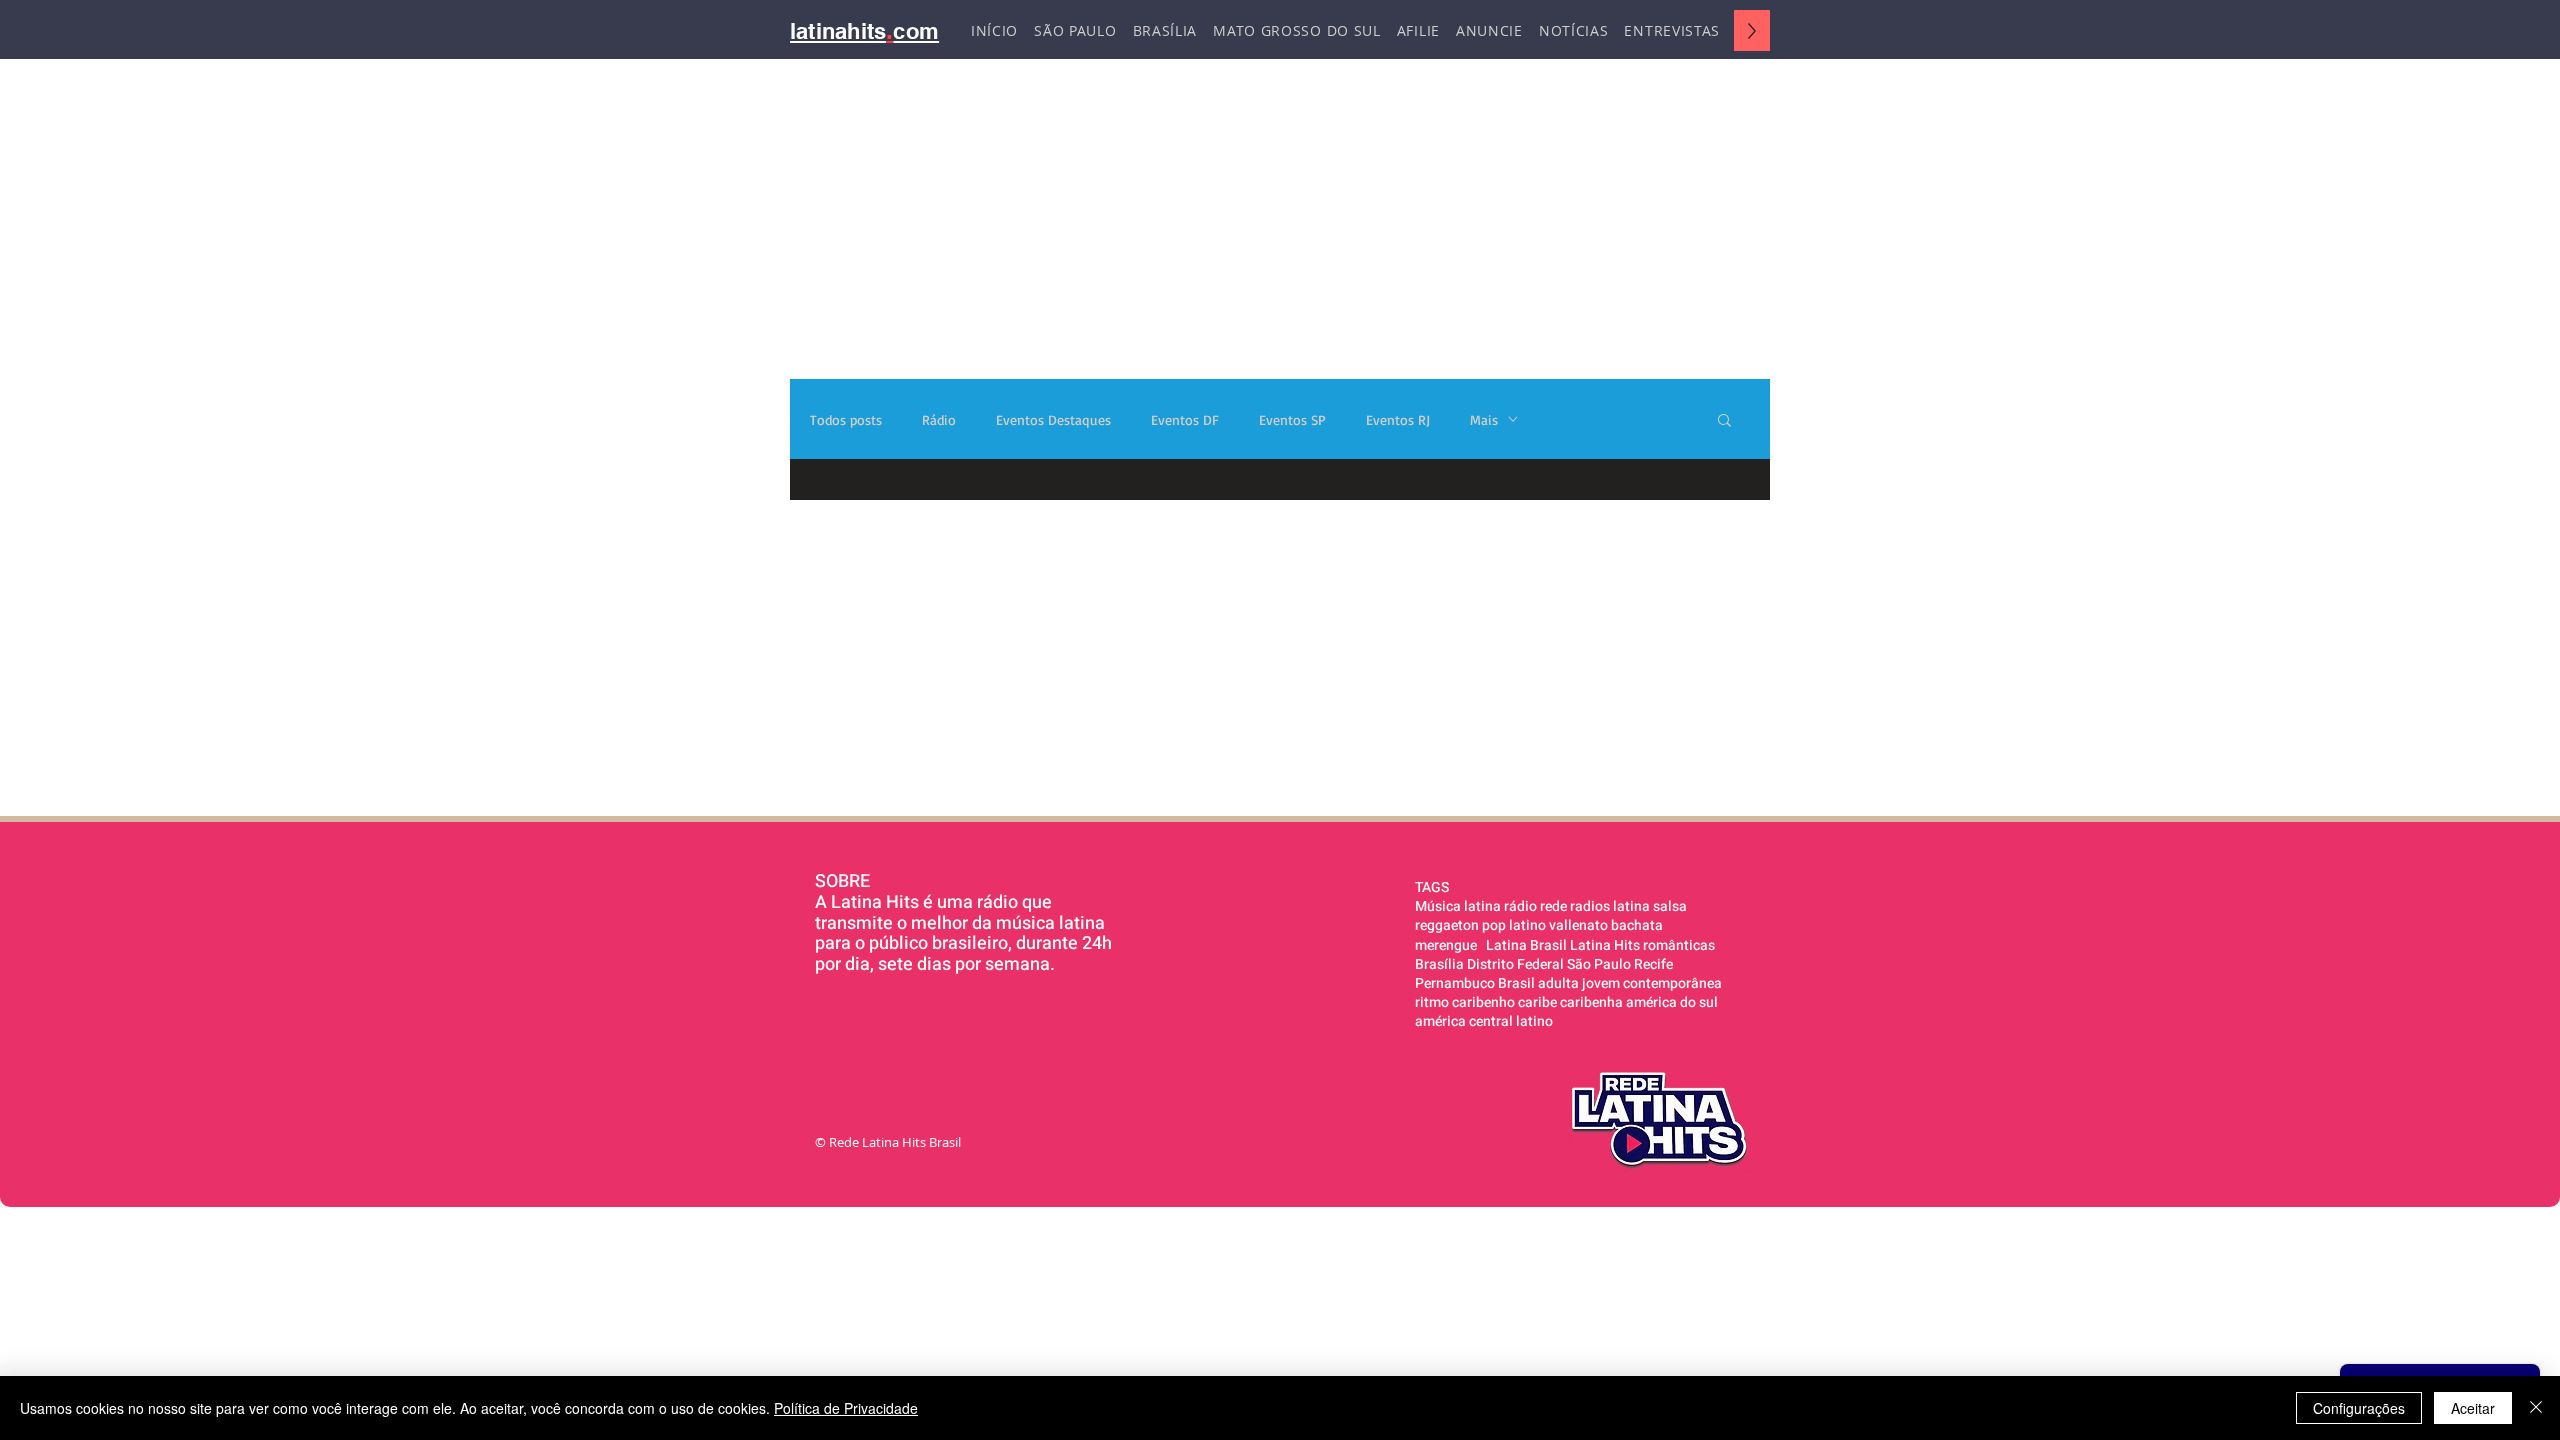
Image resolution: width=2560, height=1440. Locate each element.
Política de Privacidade (846, 1408)
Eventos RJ (1398, 419)
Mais (1484, 419)
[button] (1724, 421)
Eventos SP (1292, 419)
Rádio (939, 419)
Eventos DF (1185, 419)
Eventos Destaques (1053, 419)
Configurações (2359, 1408)
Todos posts (846, 419)
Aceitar (2473, 1408)
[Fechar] (2536, 1408)
